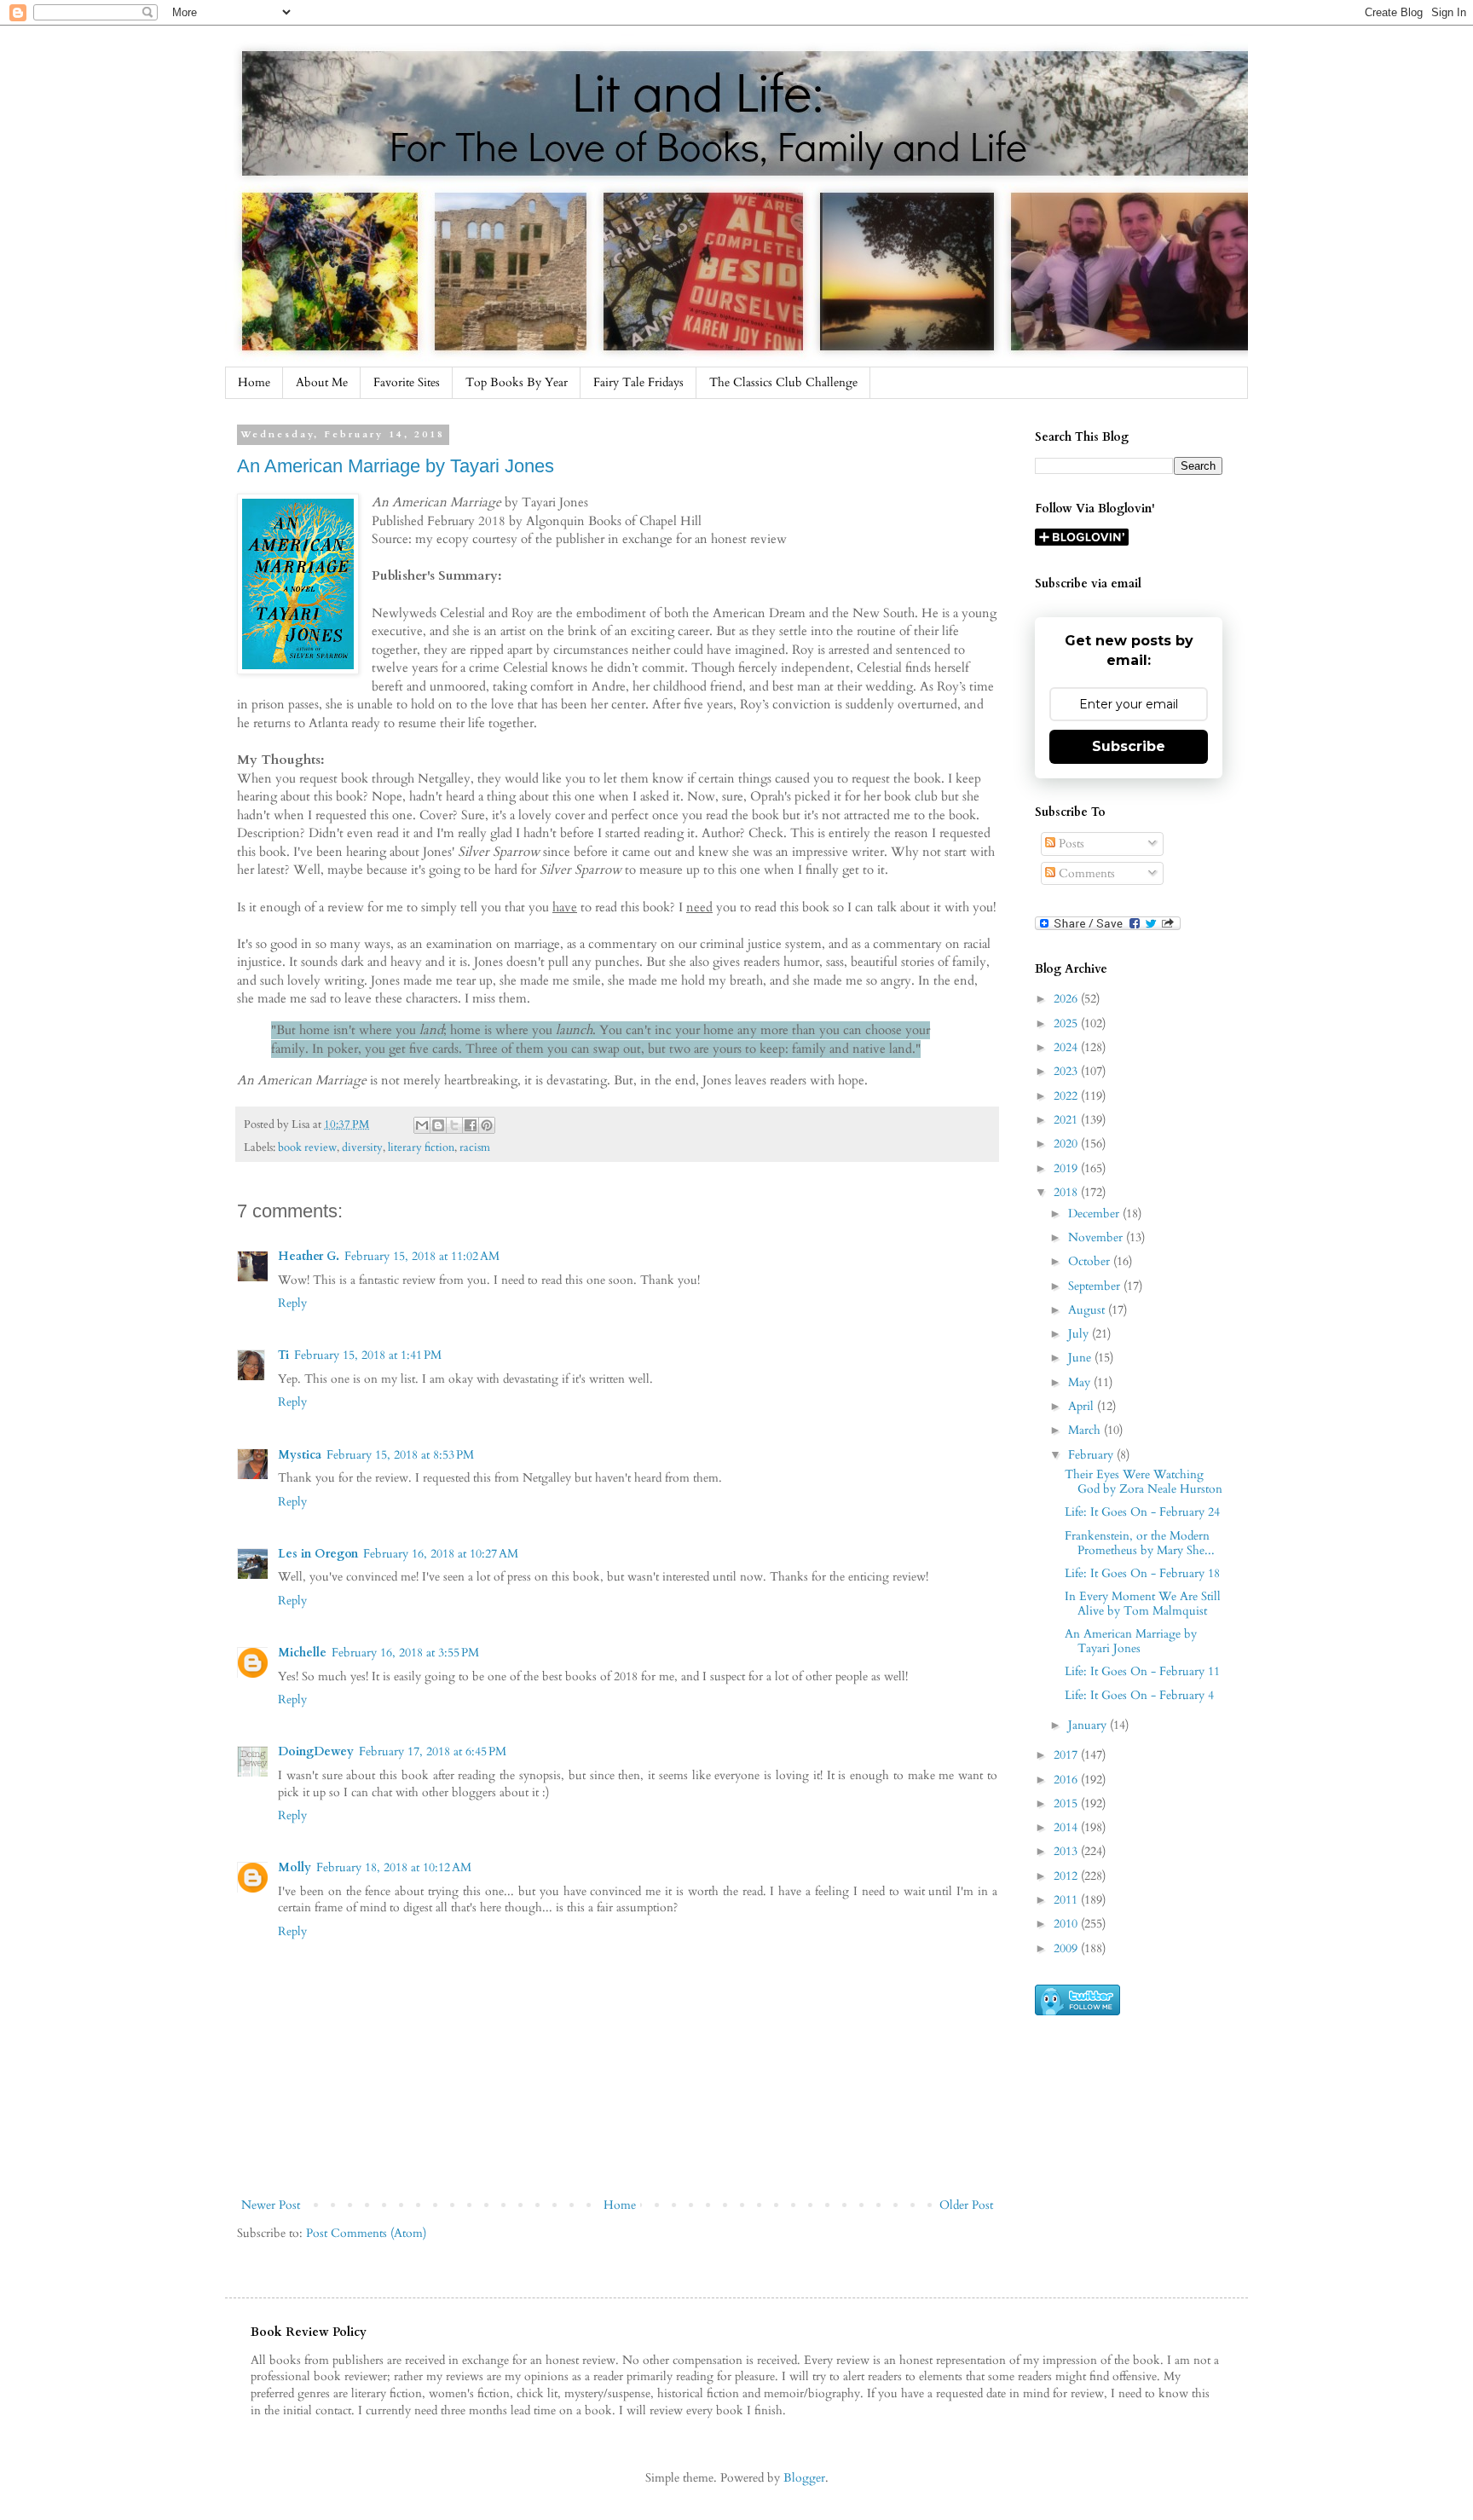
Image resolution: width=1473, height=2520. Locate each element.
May (1081, 1382)
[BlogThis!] (438, 1125)
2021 (1067, 1120)
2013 (1067, 1851)
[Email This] (422, 1125)
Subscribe (1129, 746)
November (1097, 1237)
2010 (1067, 1924)
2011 (1067, 1900)
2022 (1067, 1096)
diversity (362, 1148)
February (1092, 1455)
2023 (1067, 1071)
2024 (1067, 1047)
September (1096, 1286)
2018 (1067, 1192)
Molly (295, 1867)
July (1080, 1334)
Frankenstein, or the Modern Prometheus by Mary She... (1140, 1543)
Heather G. (309, 1256)
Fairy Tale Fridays (638, 382)
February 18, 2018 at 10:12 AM (394, 1867)
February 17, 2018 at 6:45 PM (433, 1751)
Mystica (300, 1455)
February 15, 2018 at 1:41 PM (368, 1355)
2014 (1067, 1827)
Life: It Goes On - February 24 (1142, 1512)
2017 (1067, 1755)
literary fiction (421, 1148)
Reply (292, 1303)
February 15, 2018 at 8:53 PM (400, 1455)
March (1086, 1430)
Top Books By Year (517, 382)
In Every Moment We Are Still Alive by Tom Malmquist (1143, 1604)
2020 (1067, 1144)
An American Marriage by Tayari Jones (396, 466)
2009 (1067, 1948)
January (1089, 1725)
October (1091, 1261)
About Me (322, 382)
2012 (1067, 1876)
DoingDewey (316, 1751)
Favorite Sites (407, 382)
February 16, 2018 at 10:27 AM (441, 1554)
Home (254, 382)
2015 (1067, 1803)
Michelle (302, 1653)
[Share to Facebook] (471, 1125)
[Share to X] (454, 1125)
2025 (1067, 1023)
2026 (1067, 999)
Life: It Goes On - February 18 (1142, 1573)
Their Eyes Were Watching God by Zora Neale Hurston (1144, 1482)
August (1088, 1310)
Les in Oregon (318, 1554)
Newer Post (271, 2205)
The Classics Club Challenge (783, 382)
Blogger (804, 2478)
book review (307, 1148)
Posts (1070, 844)
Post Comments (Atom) (366, 2233)
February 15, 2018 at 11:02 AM (422, 1256)
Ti (283, 1355)
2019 (1067, 1168)
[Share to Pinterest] (487, 1125)
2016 (1067, 1780)
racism (475, 1148)
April (1083, 1406)
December (1095, 1214)
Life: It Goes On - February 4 (1139, 1695)
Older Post (966, 2205)
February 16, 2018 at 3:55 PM (405, 1653)
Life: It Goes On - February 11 (1142, 1671)
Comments (1085, 873)
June (1081, 1358)
